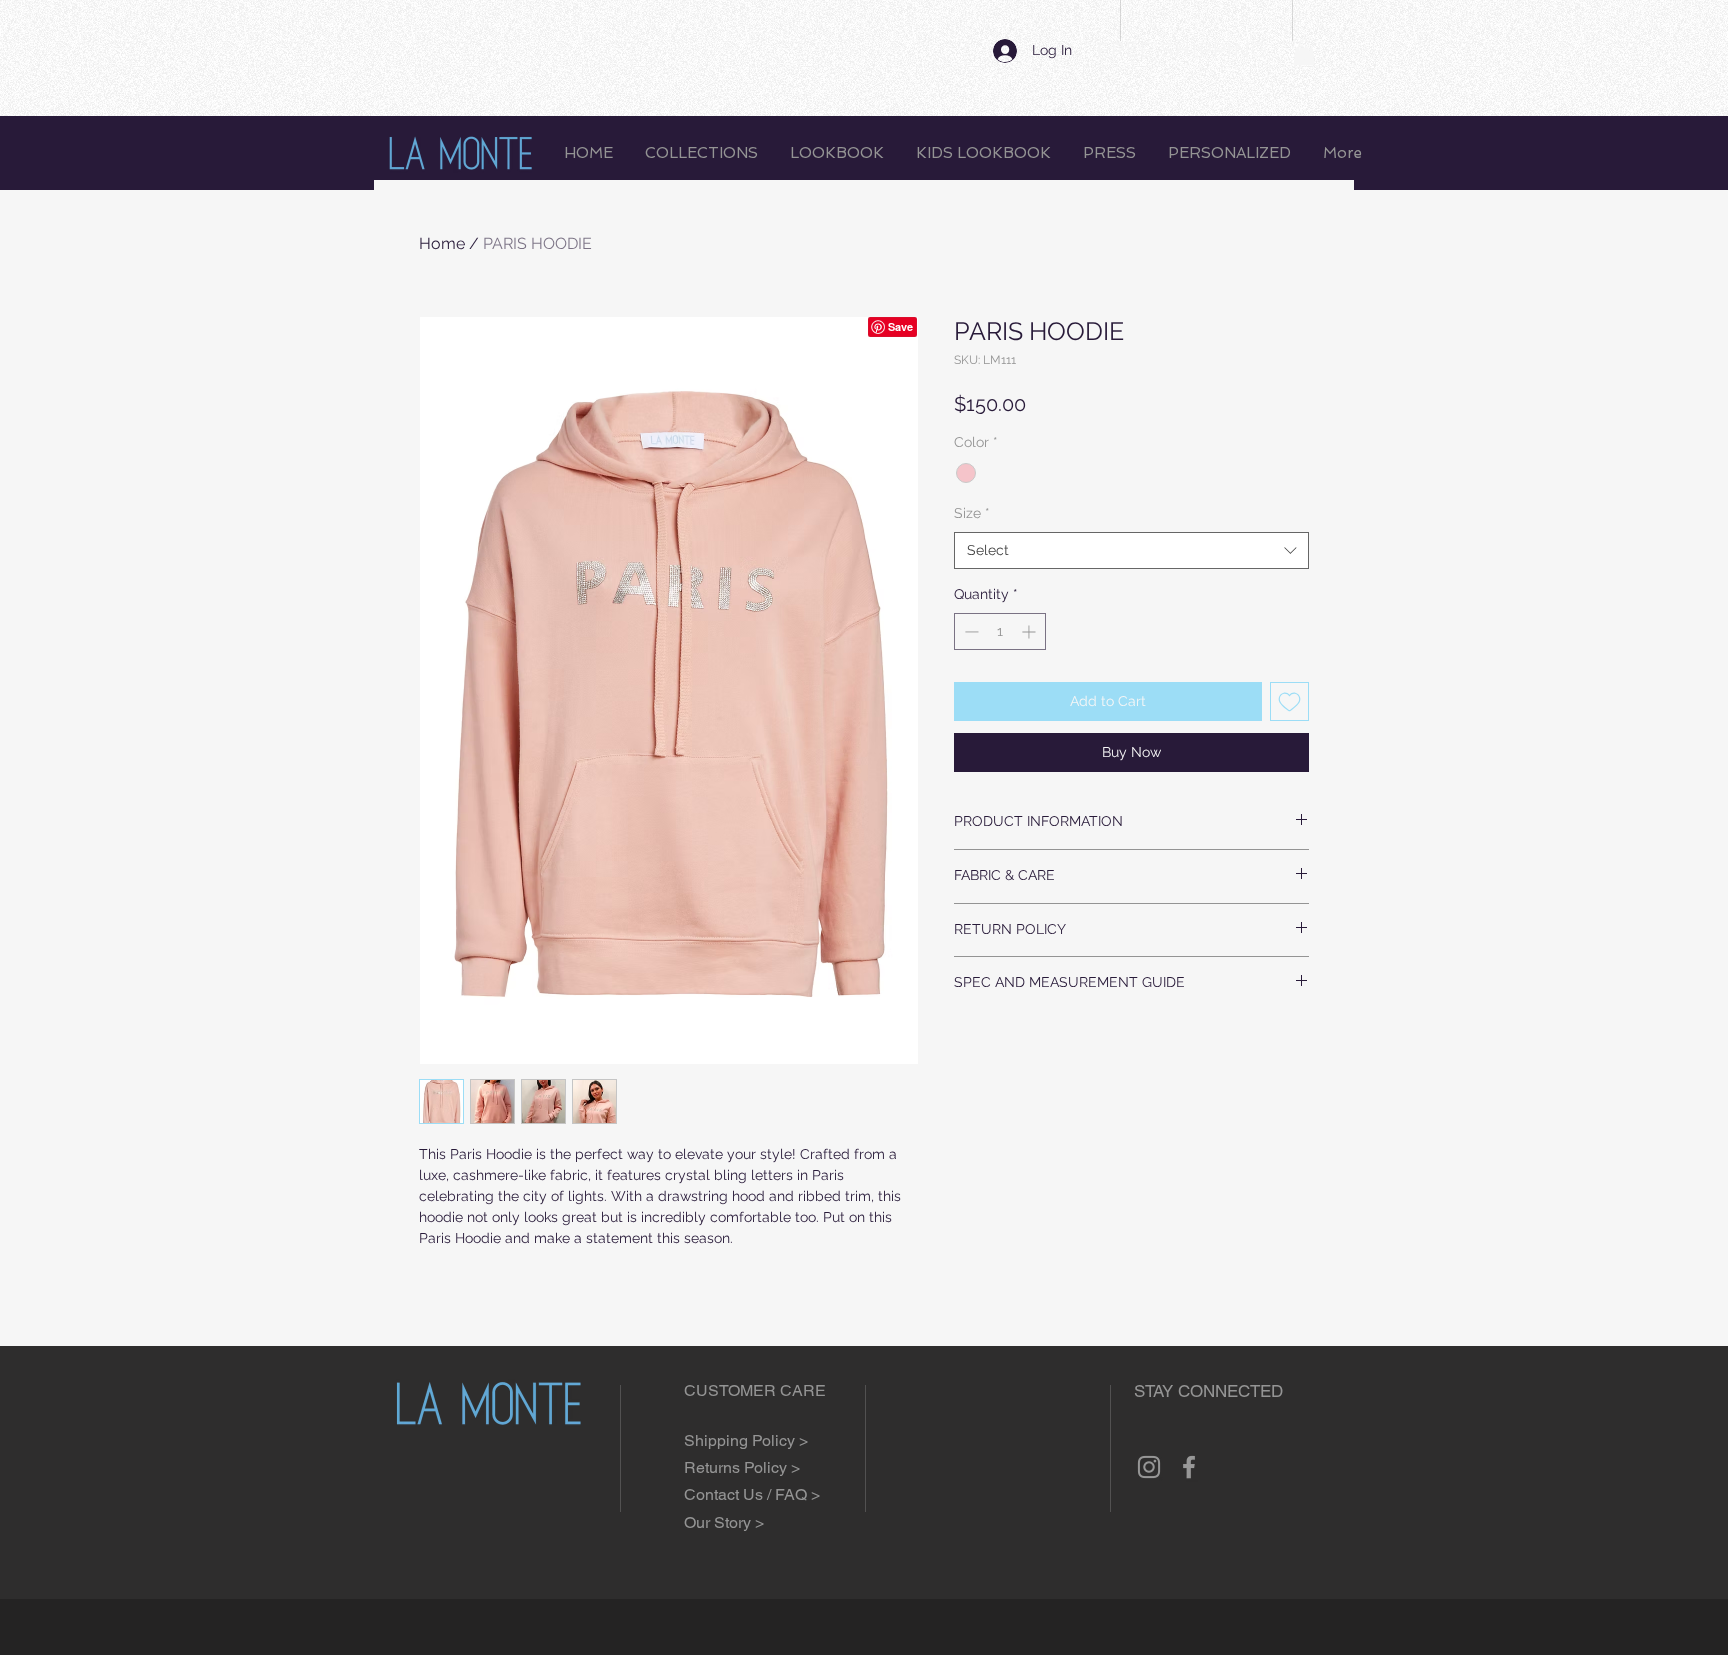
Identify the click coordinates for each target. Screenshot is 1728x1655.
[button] (1304, 52)
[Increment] (1030, 631)
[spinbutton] (1000, 631)
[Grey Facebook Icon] (1189, 1467)
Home (442, 243)
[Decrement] (969, 631)
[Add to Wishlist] (1289, 701)
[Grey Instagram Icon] (1149, 1467)
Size (972, 513)
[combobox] (1131, 551)
